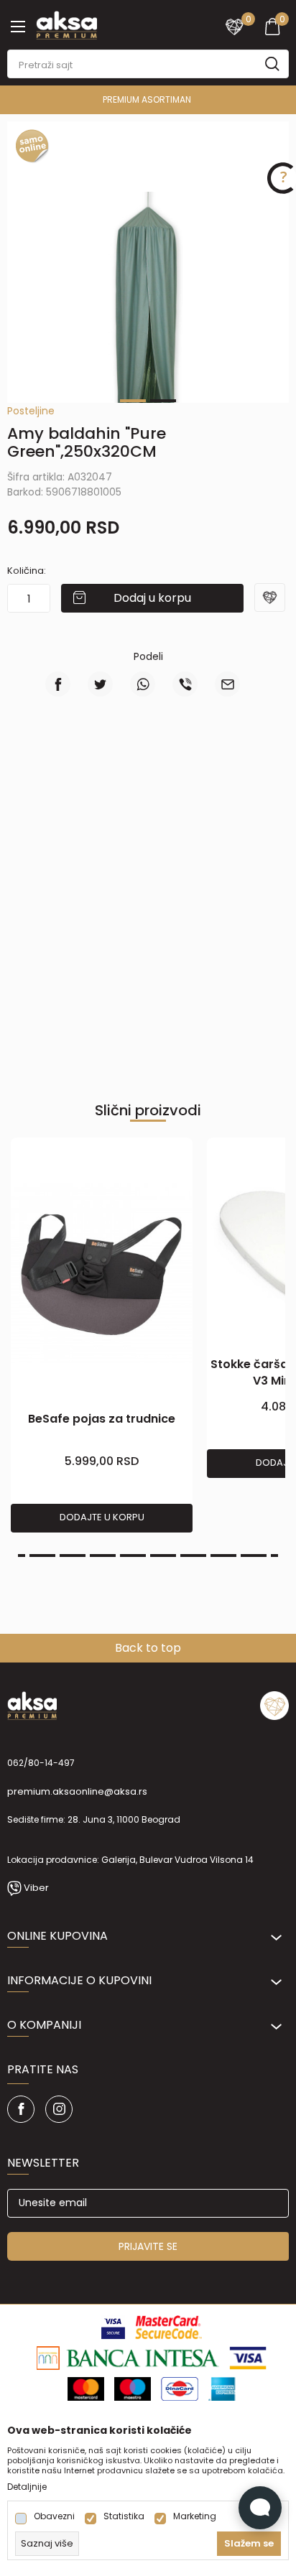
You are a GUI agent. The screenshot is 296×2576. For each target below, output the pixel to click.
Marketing (195, 2516)
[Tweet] (100, 684)
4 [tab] (73, 1556)
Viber (36, 1888)
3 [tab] (42, 1556)
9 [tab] (223, 1556)
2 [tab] (163, 401)
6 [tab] (133, 1556)
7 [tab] (163, 1556)
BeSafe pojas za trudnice (102, 1419)
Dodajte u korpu (102, 1517)
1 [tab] (133, 401)
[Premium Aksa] (66, 24)
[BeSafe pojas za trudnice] (102, 1274)
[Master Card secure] (168, 2326)
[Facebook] (58, 684)
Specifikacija (82, 770)
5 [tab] (103, 1556)
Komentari (215, 770)
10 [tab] (254, 1556)
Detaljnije (27, 2487)
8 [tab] (193, 1556)
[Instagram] (59, 2109)
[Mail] (227, 684)
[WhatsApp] (143, 684)
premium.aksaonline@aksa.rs (77, 1791)
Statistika (124, 2516)
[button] (272, 607)
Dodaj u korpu (152, 598)
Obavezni (54, 2516)
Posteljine (31, 411)
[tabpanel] (148, 333)
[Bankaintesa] (128, 2357)
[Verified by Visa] (113, 2326)
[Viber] (185, 684)
